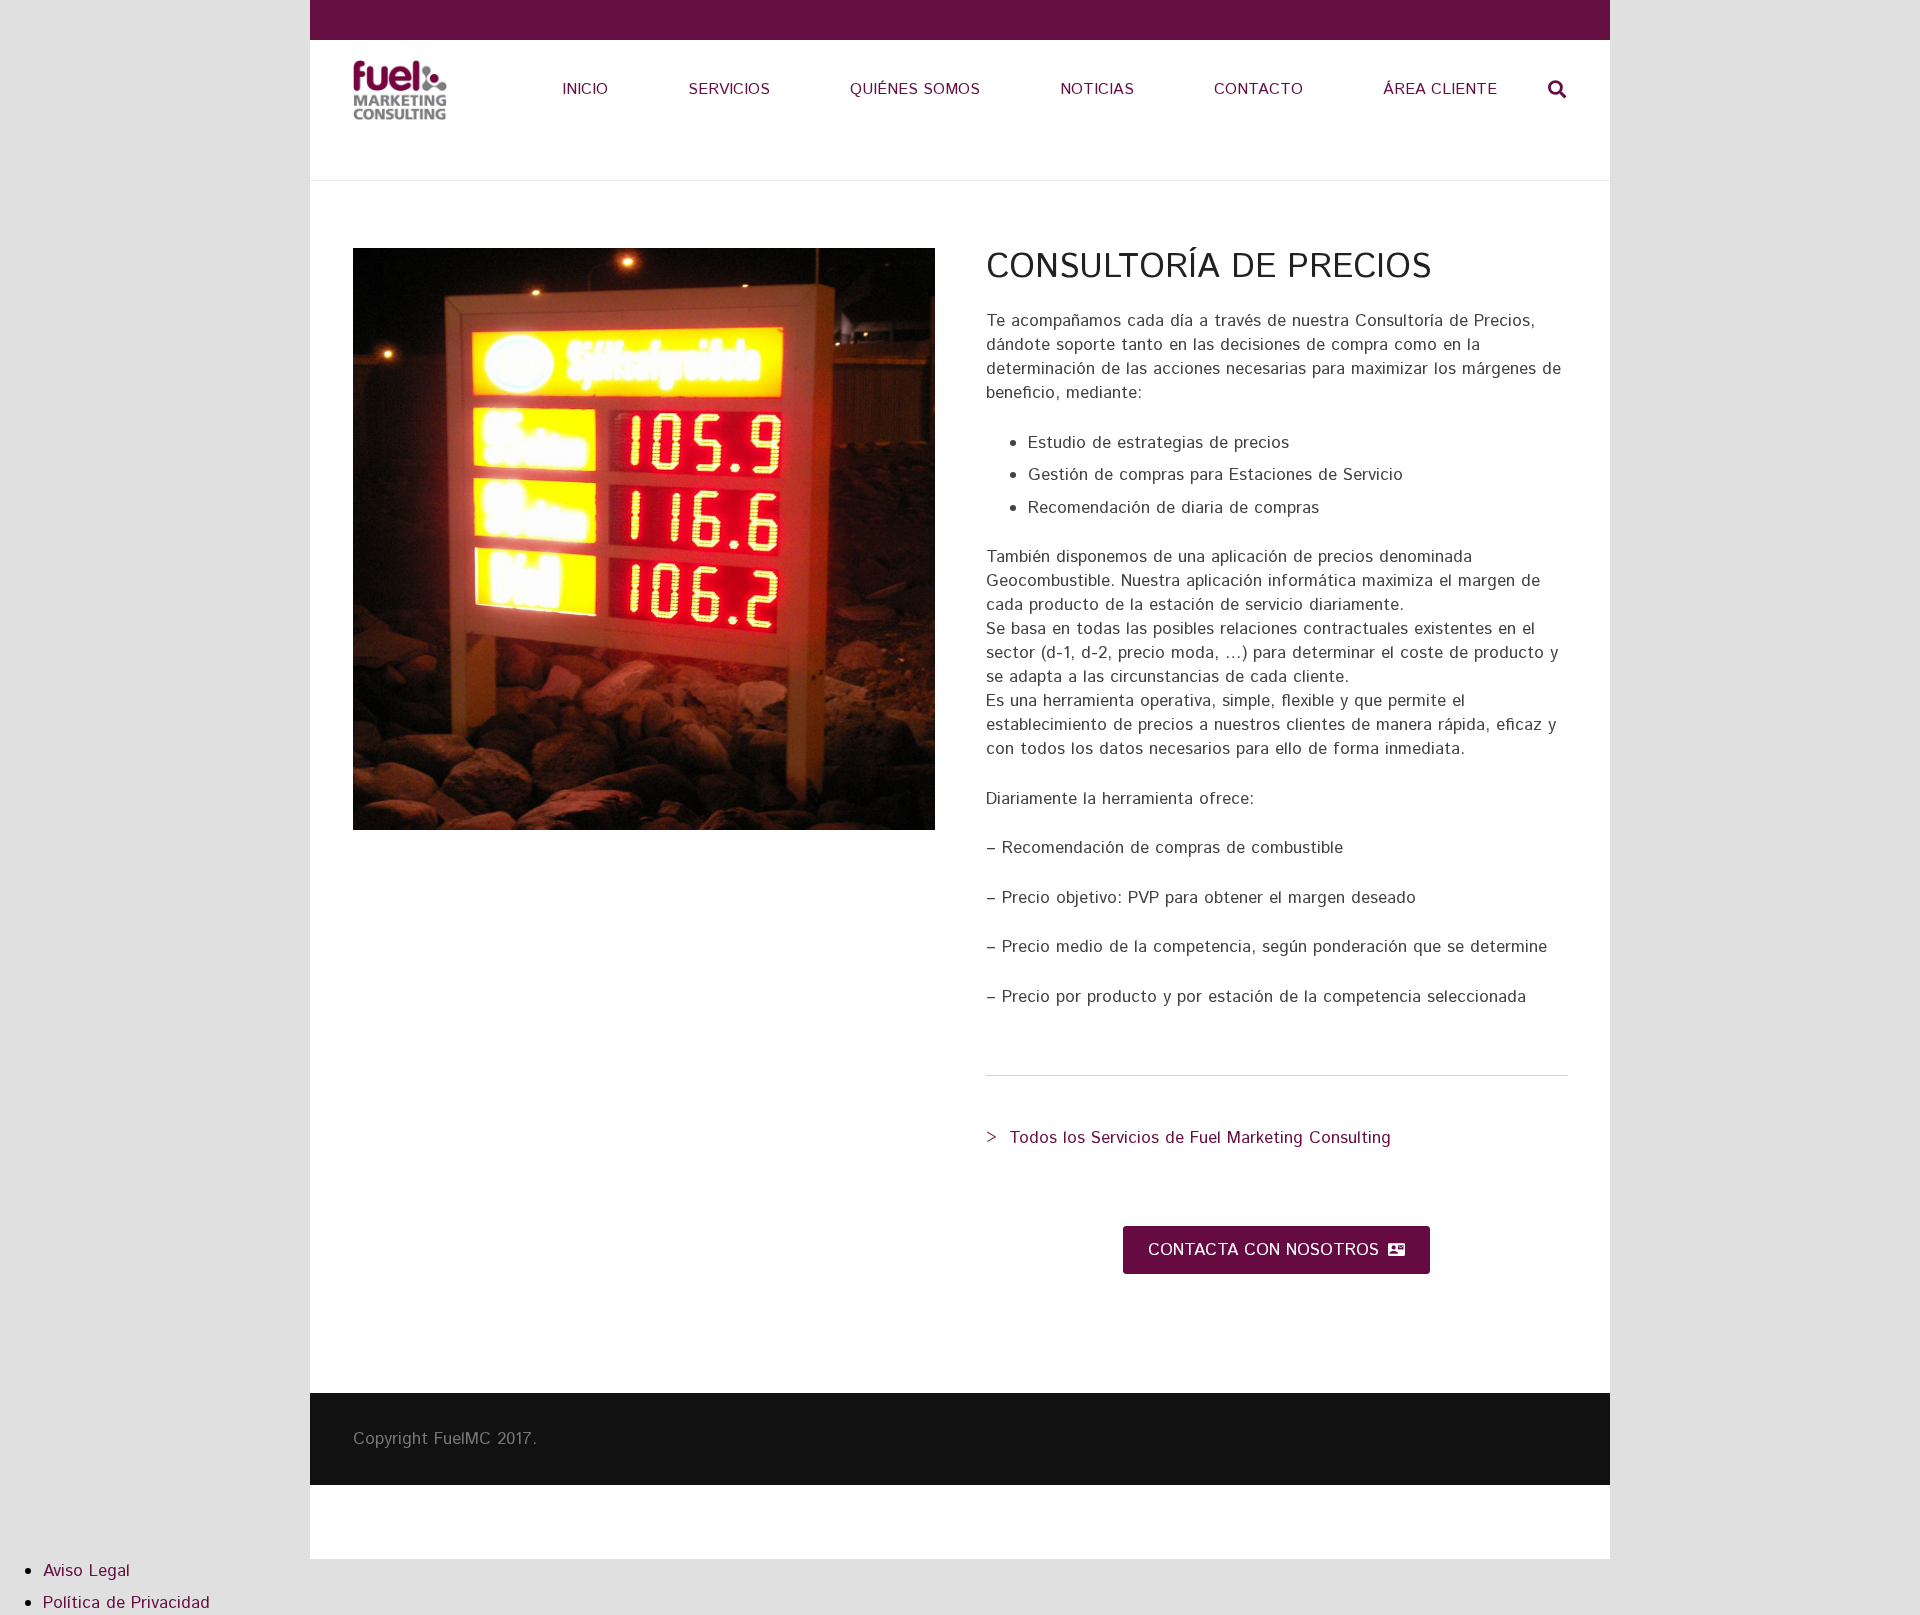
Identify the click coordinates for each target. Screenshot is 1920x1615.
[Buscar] (1557, 90)
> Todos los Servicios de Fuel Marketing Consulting (1188, 1138)
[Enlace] (400, 90)
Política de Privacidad (126, 1603)
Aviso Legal (86, 1571)
